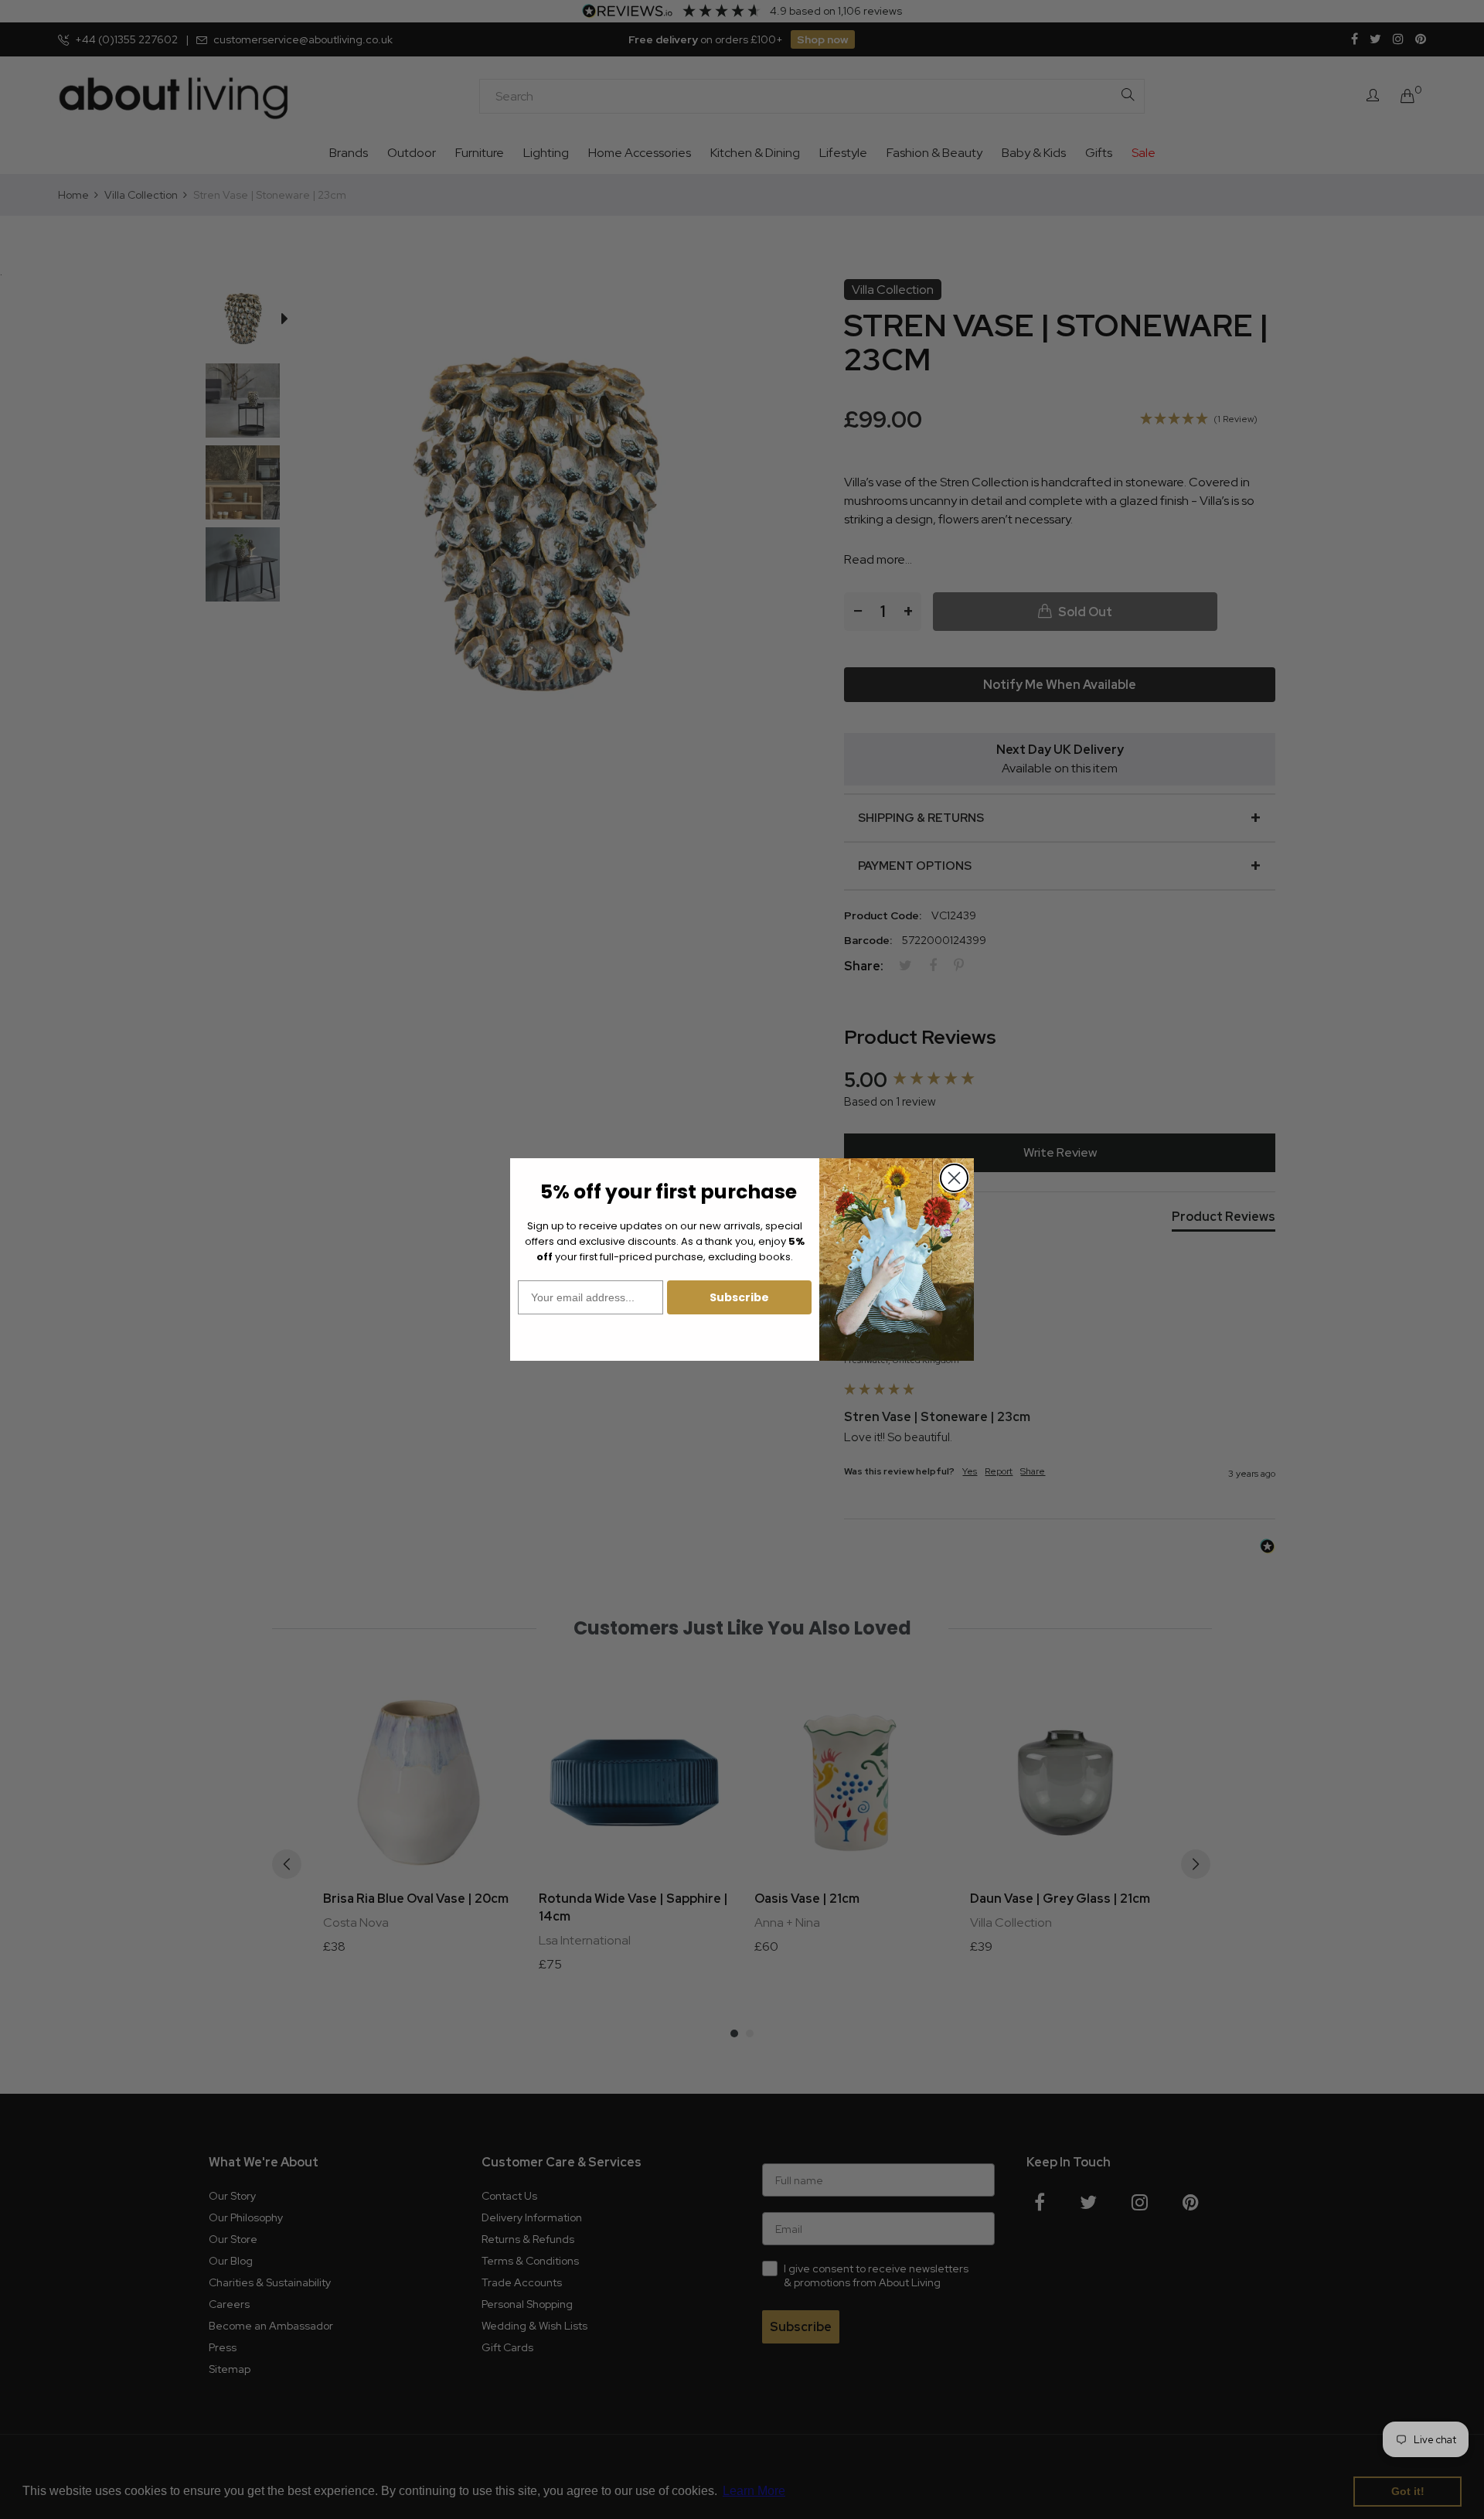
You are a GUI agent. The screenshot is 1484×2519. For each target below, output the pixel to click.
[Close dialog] (954, 1178)
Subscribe (739, 1297)
